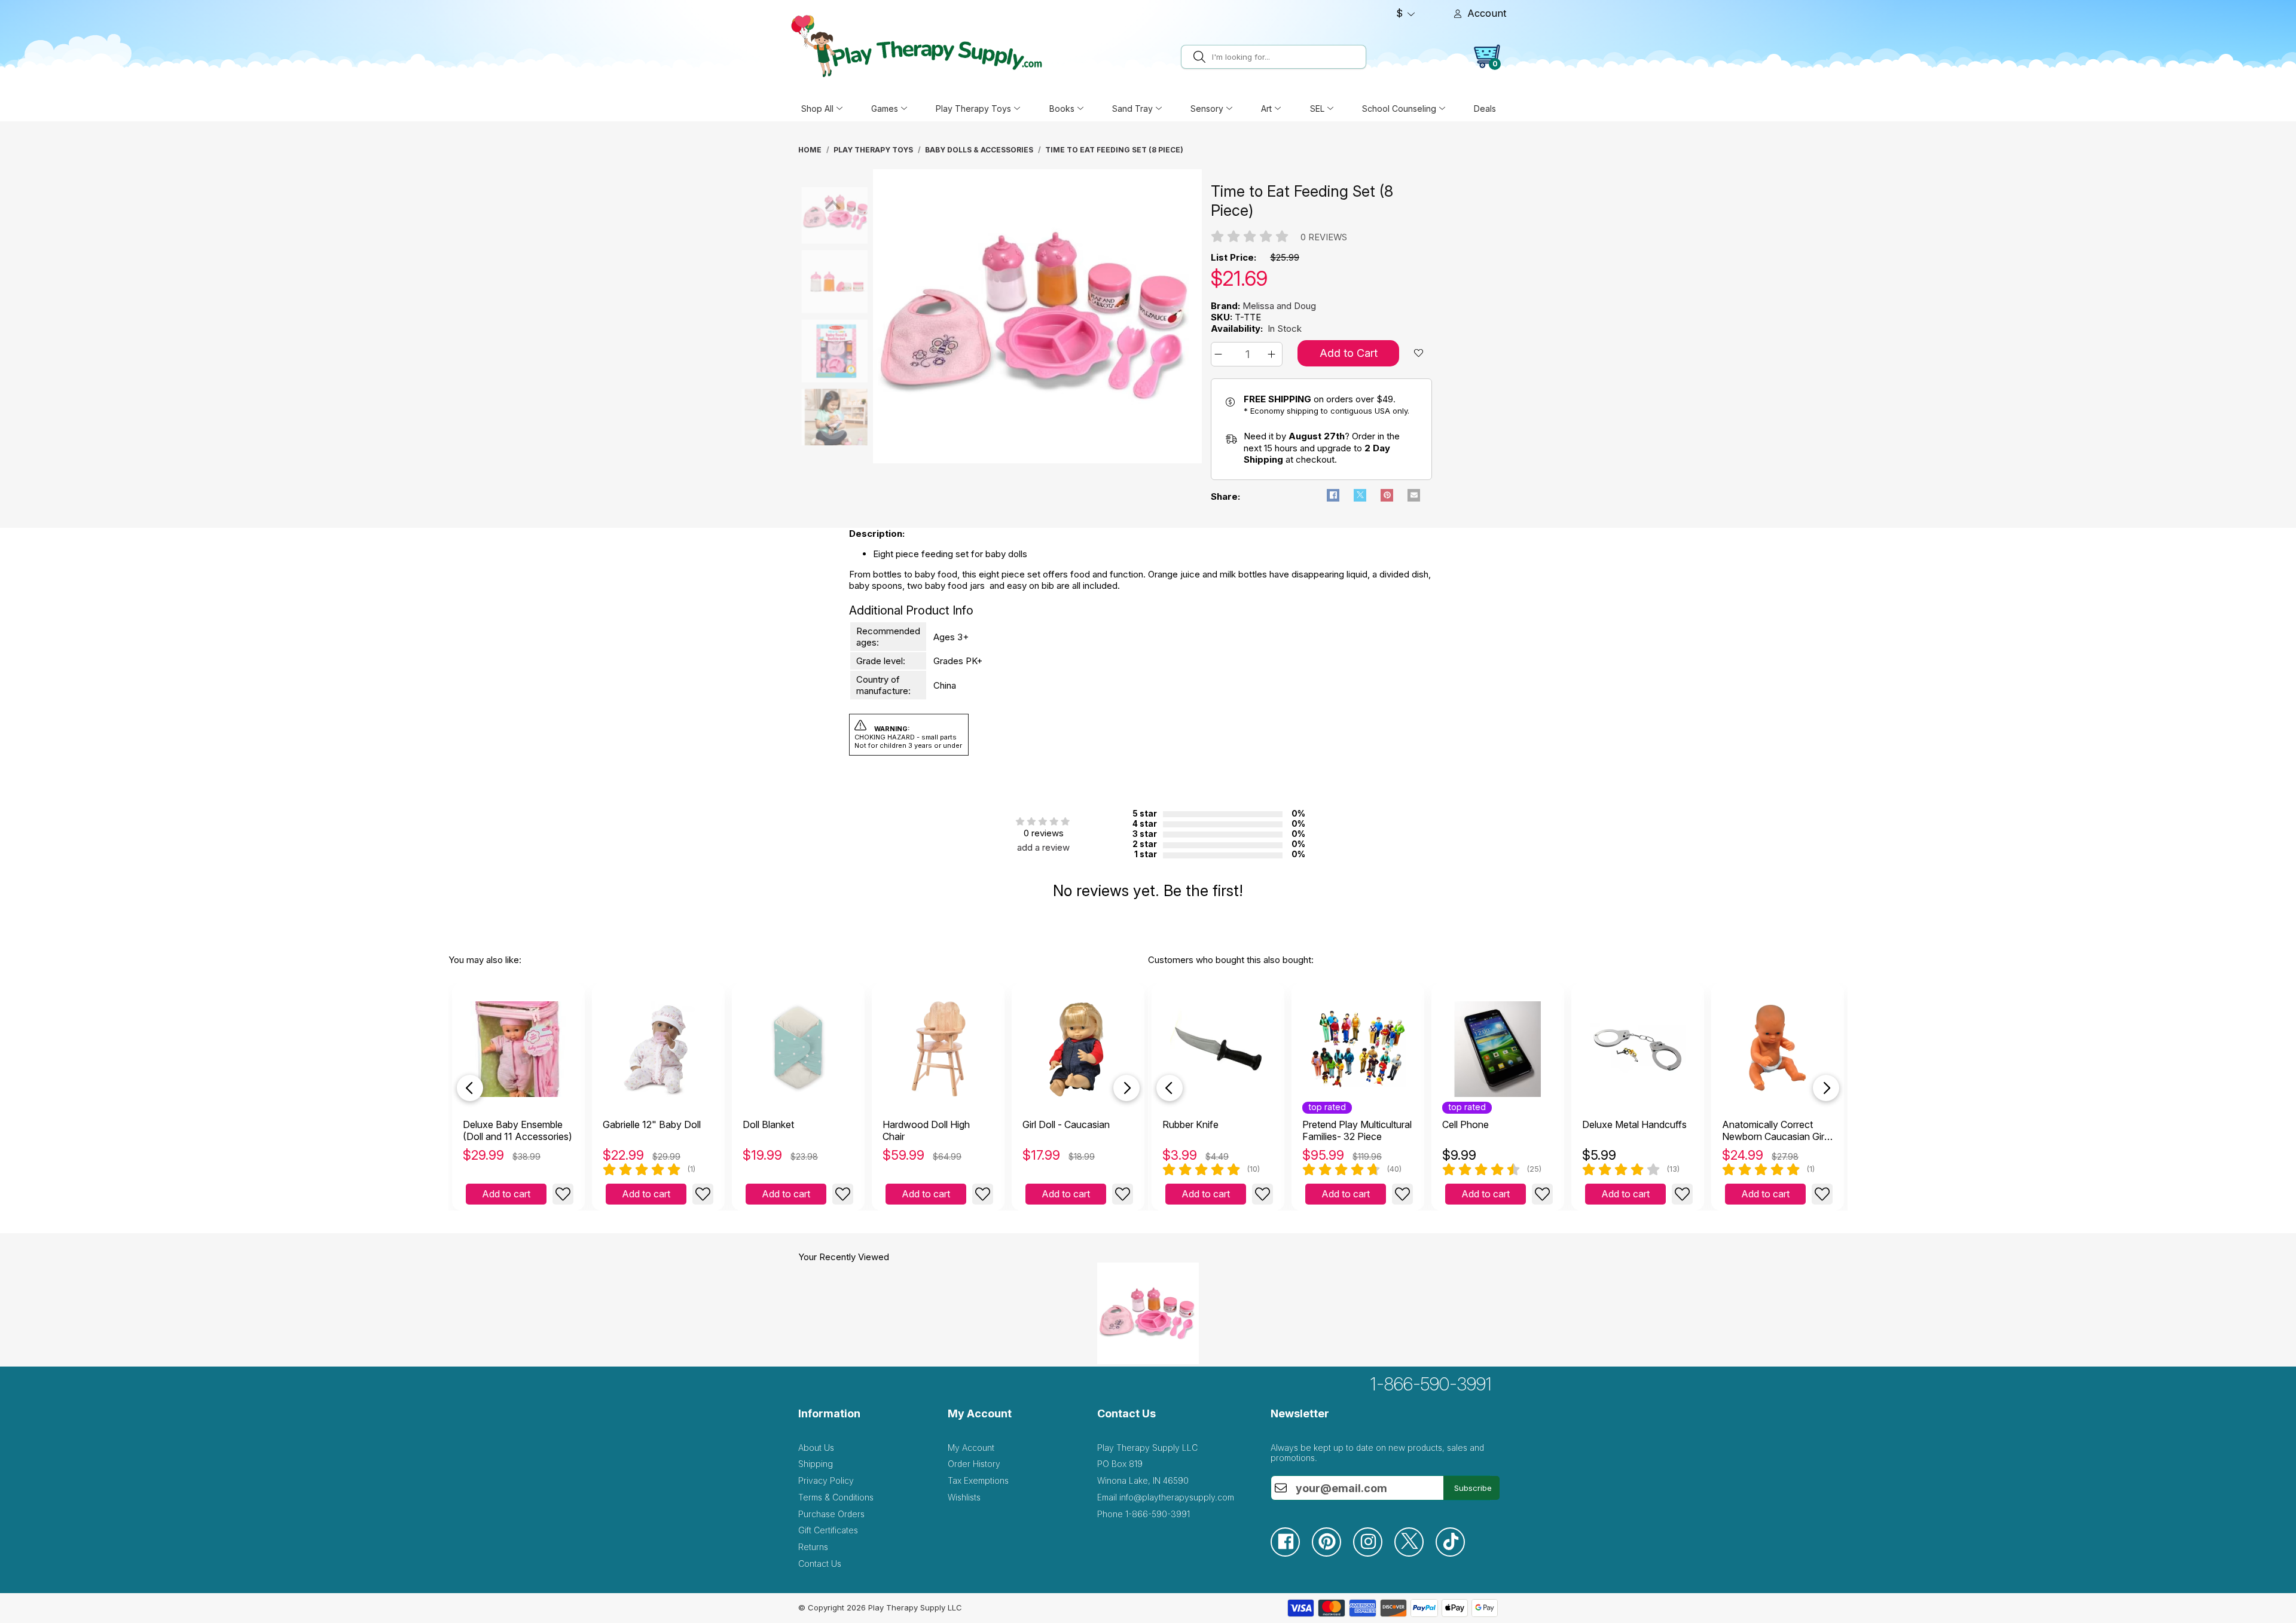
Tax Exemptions (978, 1480)
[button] (1220, 354)
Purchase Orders (831, 1514)
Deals (1485, 108)
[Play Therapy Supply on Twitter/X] (1415, 1553)
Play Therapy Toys (973, 108)
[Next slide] (1126, 1088)
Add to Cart (1349, 353)
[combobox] (1287, 57)
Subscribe (1473, 1488)
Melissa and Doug (1279, 306)
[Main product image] (1037, 460)
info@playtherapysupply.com (1177, 1497)
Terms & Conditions (836, 1497)
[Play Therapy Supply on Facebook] (1291, 1553)
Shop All (817, 108)
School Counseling (1399, 108)
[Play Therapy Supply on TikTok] (1456, 1553)
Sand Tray (1132, 108)
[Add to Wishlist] (563, 1194)
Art (1266, 108)
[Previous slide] (470, 1088)
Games (885, 108)
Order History (974, 1464)
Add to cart (506, 1194)
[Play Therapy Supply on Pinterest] (1332, 1553)
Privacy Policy (826, 1480)
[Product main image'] (810, 212)
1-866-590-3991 (1431, 1384)
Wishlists (964, 1497)
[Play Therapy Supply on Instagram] (1374, 1553)
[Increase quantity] (1273, 354)
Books (1062, 108)
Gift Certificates (828, 1530)
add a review (1043, 847)
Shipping (816, 1464)
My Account (971, 1448)
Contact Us (820, 1564)
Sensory (1207, 108)
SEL (1317, 108)
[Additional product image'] (810, 282)
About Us (816, 1448)
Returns (813, 1547)
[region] (1037, 316)
